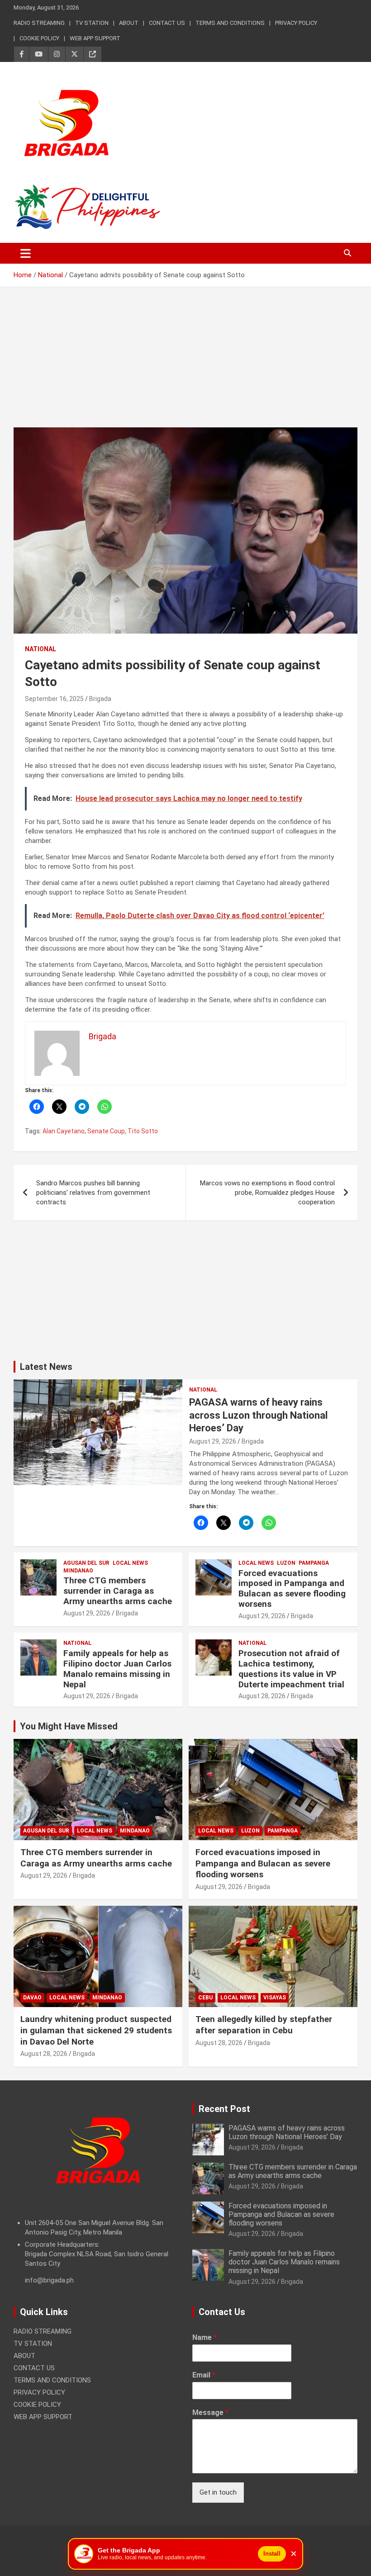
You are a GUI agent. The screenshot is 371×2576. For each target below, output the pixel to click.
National (40, 649)
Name (205, 2337)
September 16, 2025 (54, 699)
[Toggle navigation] (26, 253)
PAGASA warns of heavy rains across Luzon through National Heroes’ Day (258, 1415)
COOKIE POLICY (39, 38)
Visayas (275, 1998)
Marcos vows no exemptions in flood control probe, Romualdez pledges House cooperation (267, 1193)
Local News (130, 1563)
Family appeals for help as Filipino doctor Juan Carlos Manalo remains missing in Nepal (117, 1669)
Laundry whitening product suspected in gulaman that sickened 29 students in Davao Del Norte (96, 2030)
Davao (32, 1998)
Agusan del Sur (86, 1563)
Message (210, 2413)
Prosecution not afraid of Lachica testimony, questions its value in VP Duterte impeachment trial (291, 1669)
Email (204, 2375)
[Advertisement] (185, 364)
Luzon (286, 1563)
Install (272, 2554)
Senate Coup (106, 1131)
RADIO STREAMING (39, 23)
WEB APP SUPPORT (95, 38)
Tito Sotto (143, 1131)
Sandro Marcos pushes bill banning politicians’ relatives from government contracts (93, 1193)
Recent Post (224, 2109)
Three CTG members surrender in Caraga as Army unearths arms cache (118, 1591)
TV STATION (92, 23)
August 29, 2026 (213, 1441)
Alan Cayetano (64, 1131)
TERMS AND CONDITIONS (230, 23)
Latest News (46, 1367)
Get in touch (218, 2492)
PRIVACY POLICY (296, 23)
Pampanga (314, 1563)
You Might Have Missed (69, 1726)
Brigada (100, 699)
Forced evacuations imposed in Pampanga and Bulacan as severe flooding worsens (292, 1589)
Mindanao (78, 1571)
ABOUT (129, 23)
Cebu (205, 1998)
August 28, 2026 (262, 1696)
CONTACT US (167, 23)
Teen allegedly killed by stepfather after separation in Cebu (264, 2025)
